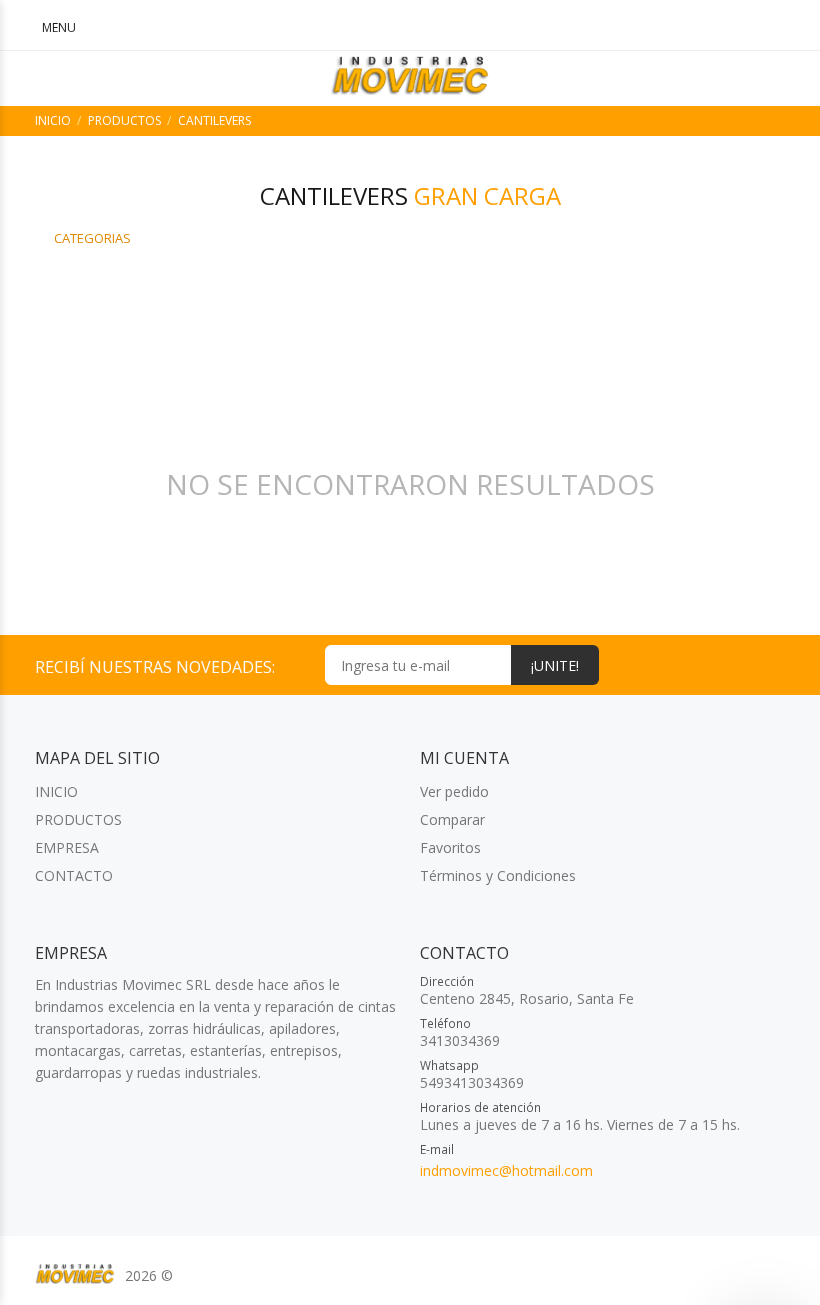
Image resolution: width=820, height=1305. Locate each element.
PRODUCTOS (124, 120)
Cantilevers (214, 120)
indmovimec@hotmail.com (506, 1170)
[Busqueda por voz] (638, 27)
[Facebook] (771, 664)
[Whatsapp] (697, 664)
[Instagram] (734, 664)
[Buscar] (690, 27)
